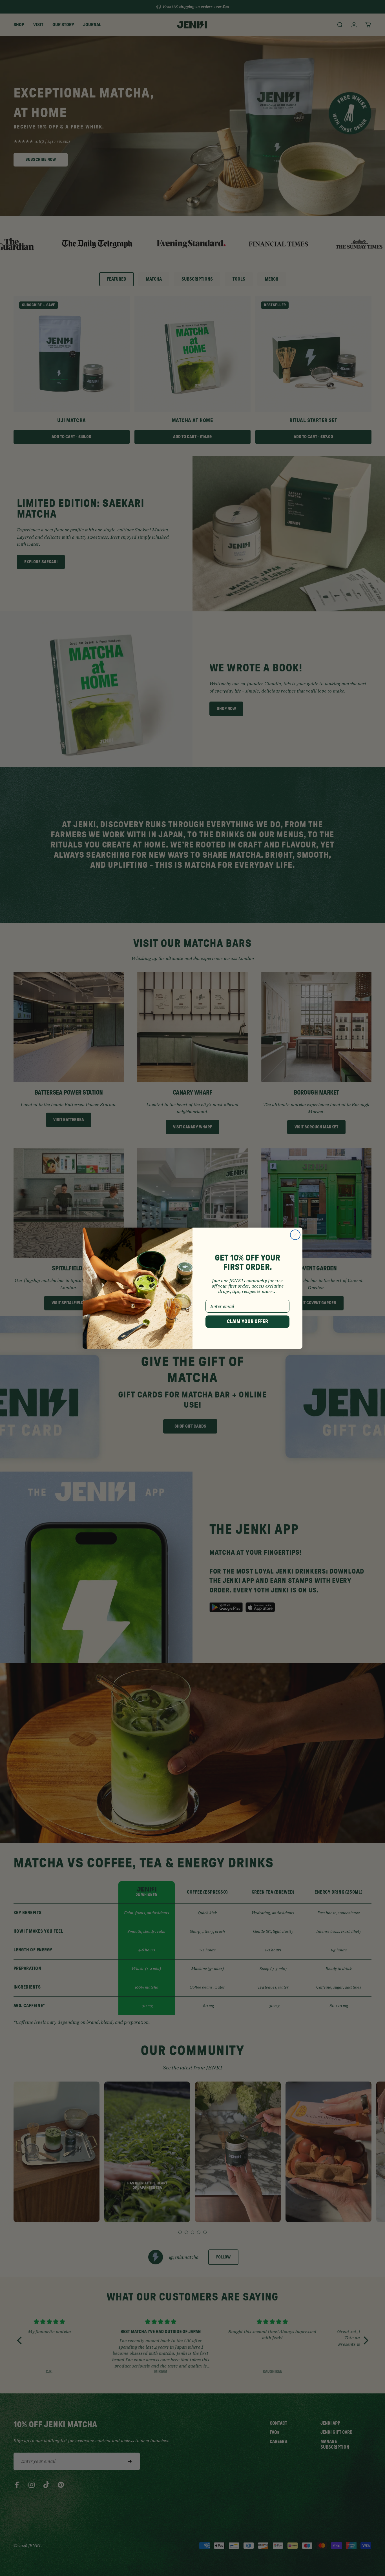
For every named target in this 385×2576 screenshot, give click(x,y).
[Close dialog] (295, 1235)
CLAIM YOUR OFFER (247, 1322)
